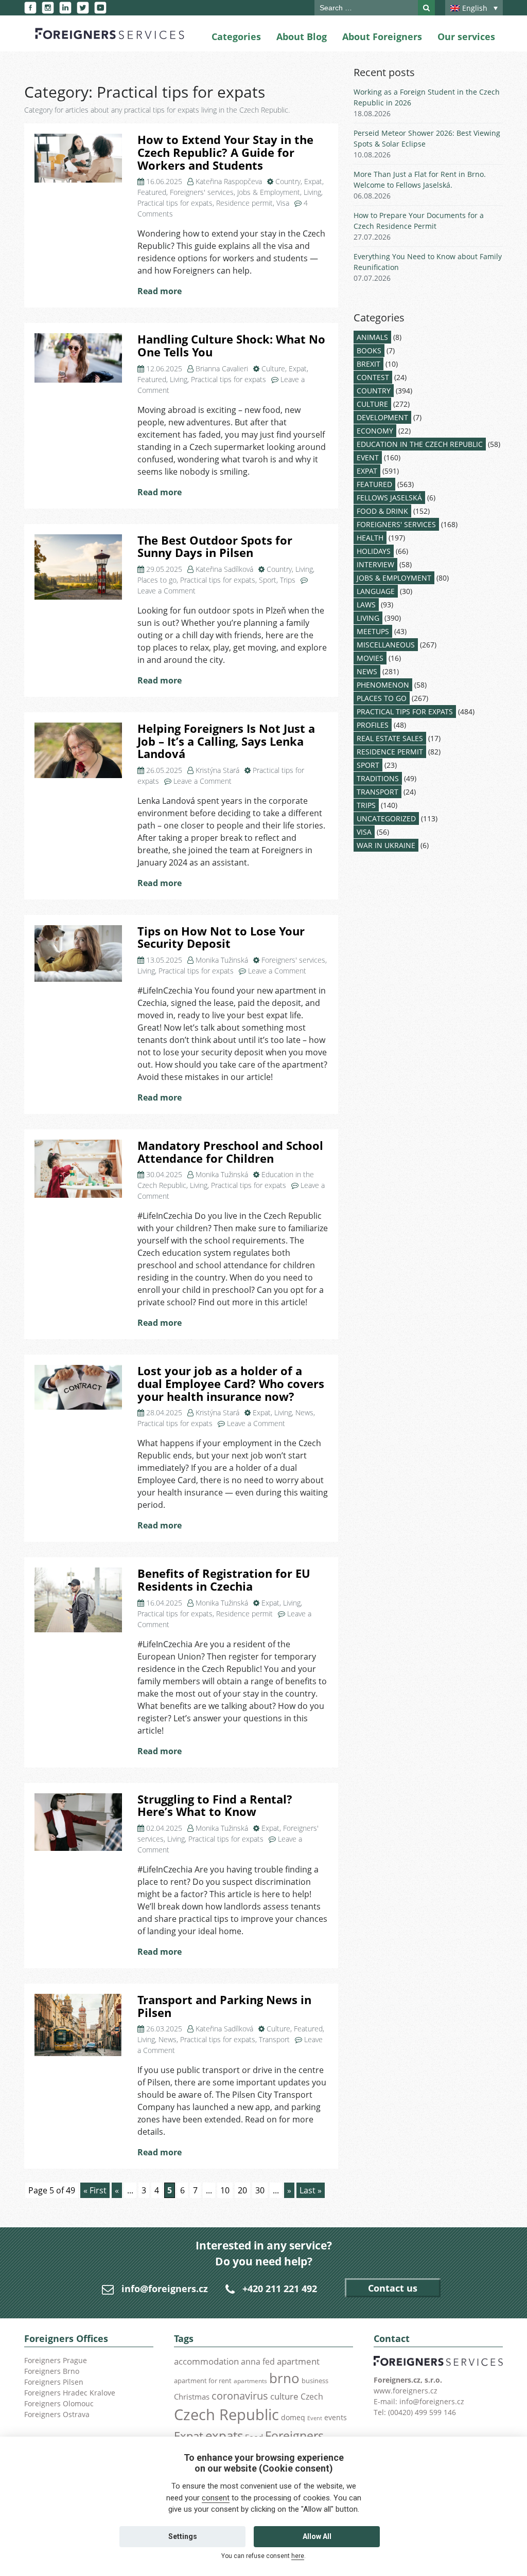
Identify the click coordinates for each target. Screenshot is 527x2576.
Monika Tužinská (222, 960)
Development (382, 417)
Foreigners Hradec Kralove (70, 2393)
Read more (160, 291)
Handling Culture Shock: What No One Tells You (231, 346)
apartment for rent (203, 2381)
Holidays (374, 551)
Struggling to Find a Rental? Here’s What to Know (215, 1806)
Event (368, 457)
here (298, 2556)
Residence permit (244, 203)
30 (260, 2190)
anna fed (258, 2362)
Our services (466, 37)
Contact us (393, 2288)
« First (95, 2190)
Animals (372, 337)
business (315, 2381)
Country (288, 181)
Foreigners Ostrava (57, 2414)
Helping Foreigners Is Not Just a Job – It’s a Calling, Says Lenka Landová (226, 741)
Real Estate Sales (390, 738)
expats (224, 2435)
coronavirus (240, 2395)
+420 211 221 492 (280, 2289)
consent (216, 2498)
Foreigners (294, 2436)
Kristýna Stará (217, 770)
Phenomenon (383, 685)
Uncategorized (386, 818)
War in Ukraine (386, 845)
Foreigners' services (202, 192)
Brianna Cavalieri (222, 368)
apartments (250, 2381)
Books (369, 350)
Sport (268, 580)
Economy (375, 431)
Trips (288, 580)
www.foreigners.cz (406, 2391)
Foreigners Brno (52, 2371)
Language (376, 591)
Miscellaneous (386, 645)
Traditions (378, 778)
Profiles (373, 725)
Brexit (368, 364)
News (304, 1412)
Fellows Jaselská (389, 498)
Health (370, 538)
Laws (366, 605)
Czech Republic (226, 2415)
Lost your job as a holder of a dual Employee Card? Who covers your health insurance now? (231, 1383)
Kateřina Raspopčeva (229, 181)
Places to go (157, 580)
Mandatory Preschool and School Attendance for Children (230, 1152)
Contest (373, 377)
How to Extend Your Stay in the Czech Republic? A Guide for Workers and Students (225, 152)
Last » (311, 2190)
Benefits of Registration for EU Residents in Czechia (224, 1580)
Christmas (192, 2397)
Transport (274, 2039)
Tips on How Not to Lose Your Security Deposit (221, 938)
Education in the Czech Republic (420, 444)
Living (312, 192)
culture (284, 2396)
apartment (298, 2361)
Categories (236, 37)
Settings (183, 2536)
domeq (293, 2417)
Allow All (317, 2536)
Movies (370, 658)
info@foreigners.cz (165, 2289)
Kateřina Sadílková (224, 569)
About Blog (302, 37)
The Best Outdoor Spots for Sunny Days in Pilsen (215, 547)
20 (242, 2190)
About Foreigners (382, 37)
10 (225, 2190)
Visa (283, 203)
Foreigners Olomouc (59, 2403)
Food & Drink (382, 511)
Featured (152, 192)
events (336, 2417)
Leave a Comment (166, 591)
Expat (313, 181)
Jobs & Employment (269, 192)
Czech (312, 2397)
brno (284, 2378)
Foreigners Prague (56, 2360)
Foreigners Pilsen (54, 2382)
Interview (375, 564)
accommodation (206, 2361)
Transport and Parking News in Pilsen (224, 2006)
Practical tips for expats (175, 203)
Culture (273, 368)
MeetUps (373, 631)
